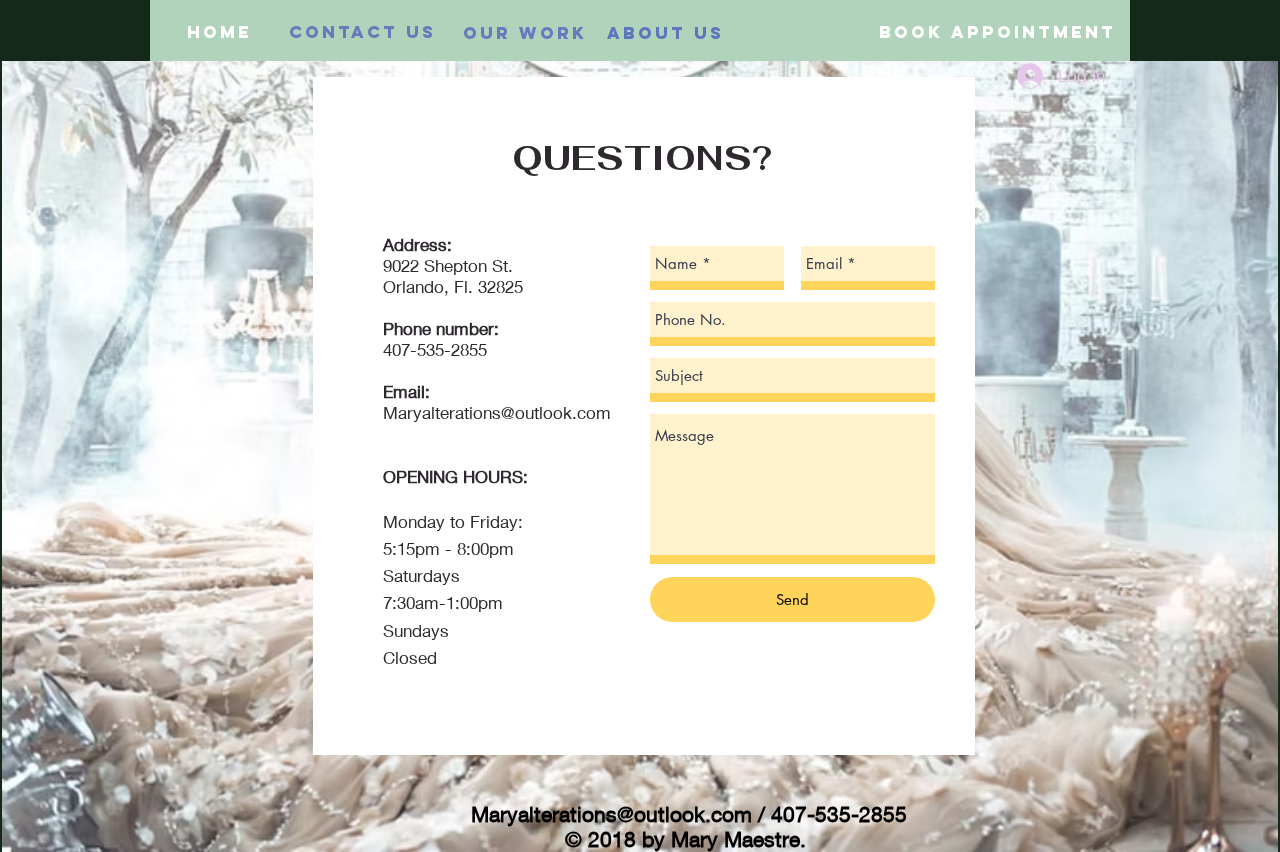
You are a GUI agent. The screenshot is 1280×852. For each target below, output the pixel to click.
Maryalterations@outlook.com (497, 412)
